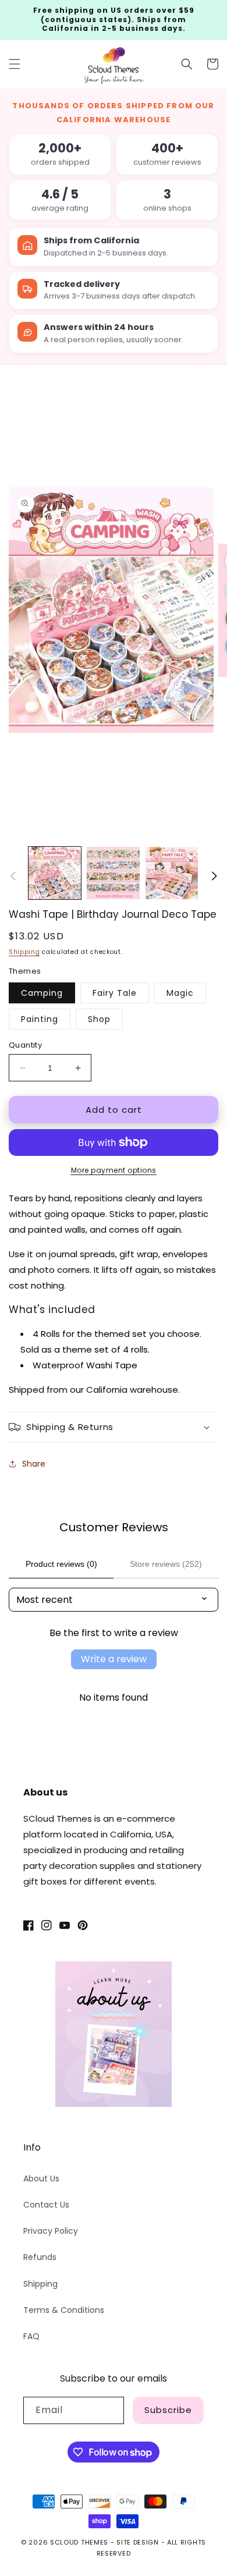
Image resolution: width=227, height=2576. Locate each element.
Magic (180, 993)
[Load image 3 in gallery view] (172, 873)
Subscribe (168, 2410)
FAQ (31, 2336)
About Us (41, 2178)
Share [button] (34, 1464)
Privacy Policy (51, 2231)
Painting (40, 1019)
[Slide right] (214, 876)
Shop (99, 1019)
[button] (15, 64)
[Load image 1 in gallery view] (55, 873)
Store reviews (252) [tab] (166, 1564)
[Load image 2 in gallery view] (113, 873)
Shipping (24, 952)
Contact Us (46, 2205)
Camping (42, 993)
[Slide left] (13, 876)
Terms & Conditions (64, 2310)
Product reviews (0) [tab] (61, 1564)
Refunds (40, 2257)
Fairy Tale (115, 993)
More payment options (114, 1170)
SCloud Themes (79, 2542)
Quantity (25, 1045)
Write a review (114, 1659)
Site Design (138, 2542)
